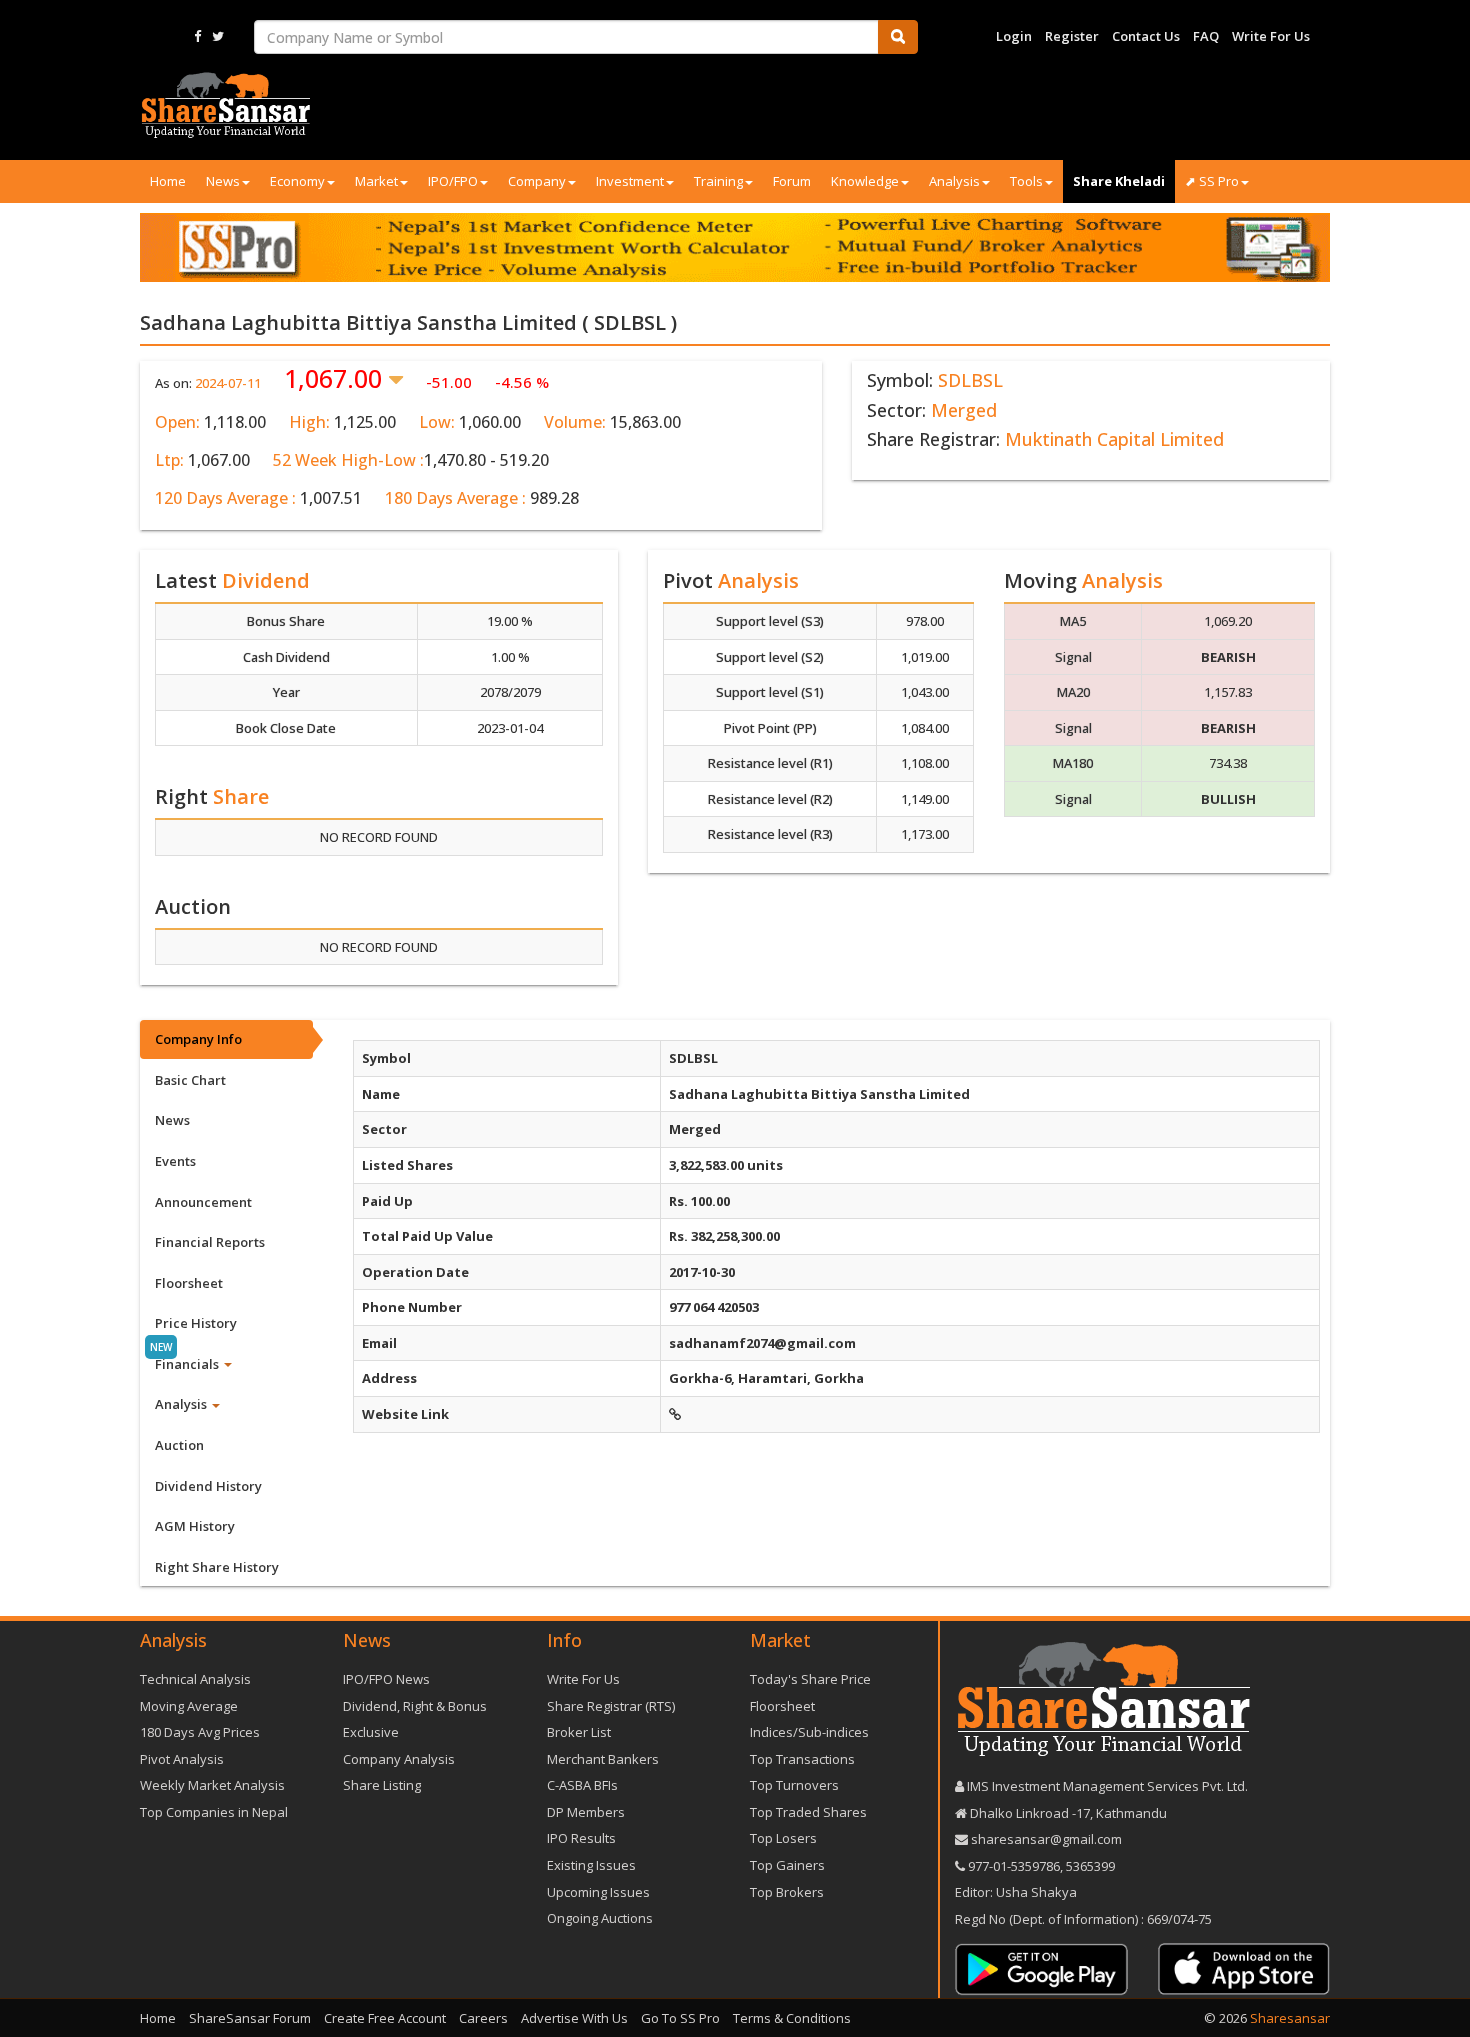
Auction (179, 1445)
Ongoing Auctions (600, 1918)
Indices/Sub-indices (809, 1732)
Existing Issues (591, 1865)
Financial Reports (210, 1242)
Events (175, 1161)
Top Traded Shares (808, 1812)
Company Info (198, 1039)
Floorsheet (189, 1283)
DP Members (586, 1812)
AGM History (195, 1526)
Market (376, 181)
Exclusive (371, 1732)
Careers (483, 2018)
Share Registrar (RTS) (611, 1706)
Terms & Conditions (792, 2018)
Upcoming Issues (598, 1892)
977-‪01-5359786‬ (1014, 1866)
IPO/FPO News (386, 1679)
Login (1014, 36)
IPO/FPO (453, 181)
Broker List (579, 1732)
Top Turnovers (794, 1785)
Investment (630, 181)
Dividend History (208, 1486)
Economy (297, 181)
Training (718, 181)
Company (537, 181)
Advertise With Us (574, 2018)
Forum (792, 181)
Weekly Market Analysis (212, 1785)
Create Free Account (385, 2018)
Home (168, 181)
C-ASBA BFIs (582, 1785)
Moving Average (189, 1706)
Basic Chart (190, 1080)
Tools (1026, 181)
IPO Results (581, 1838)
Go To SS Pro (680, 2018)
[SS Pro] (735, 247)
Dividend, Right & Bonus (415, 1706)
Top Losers (783, 1838)
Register (1072, 36)
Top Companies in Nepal (214, 1812)
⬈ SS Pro (1212, 181)
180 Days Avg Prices (200, 1732)
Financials (188, 1364)
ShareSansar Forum (250, 2018)
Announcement (203, 1202)
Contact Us (1146, 36)
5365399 (1089, 1866)
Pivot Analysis (182, 1759)
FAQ (1206, 36)
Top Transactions (802, 1759)
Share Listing (382, 1785)
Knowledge (865, 181)
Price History (196, 1323)
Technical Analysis (195, 1679)
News (223, 181)
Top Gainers (787, 1865)
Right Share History (217, 1567)
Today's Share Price (810, 1679)
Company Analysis (399, 1759)
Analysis (954, 181)
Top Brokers (787, 1892)
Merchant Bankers (603, 1759)
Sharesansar (1290, 2018)
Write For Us (1271, 36)
